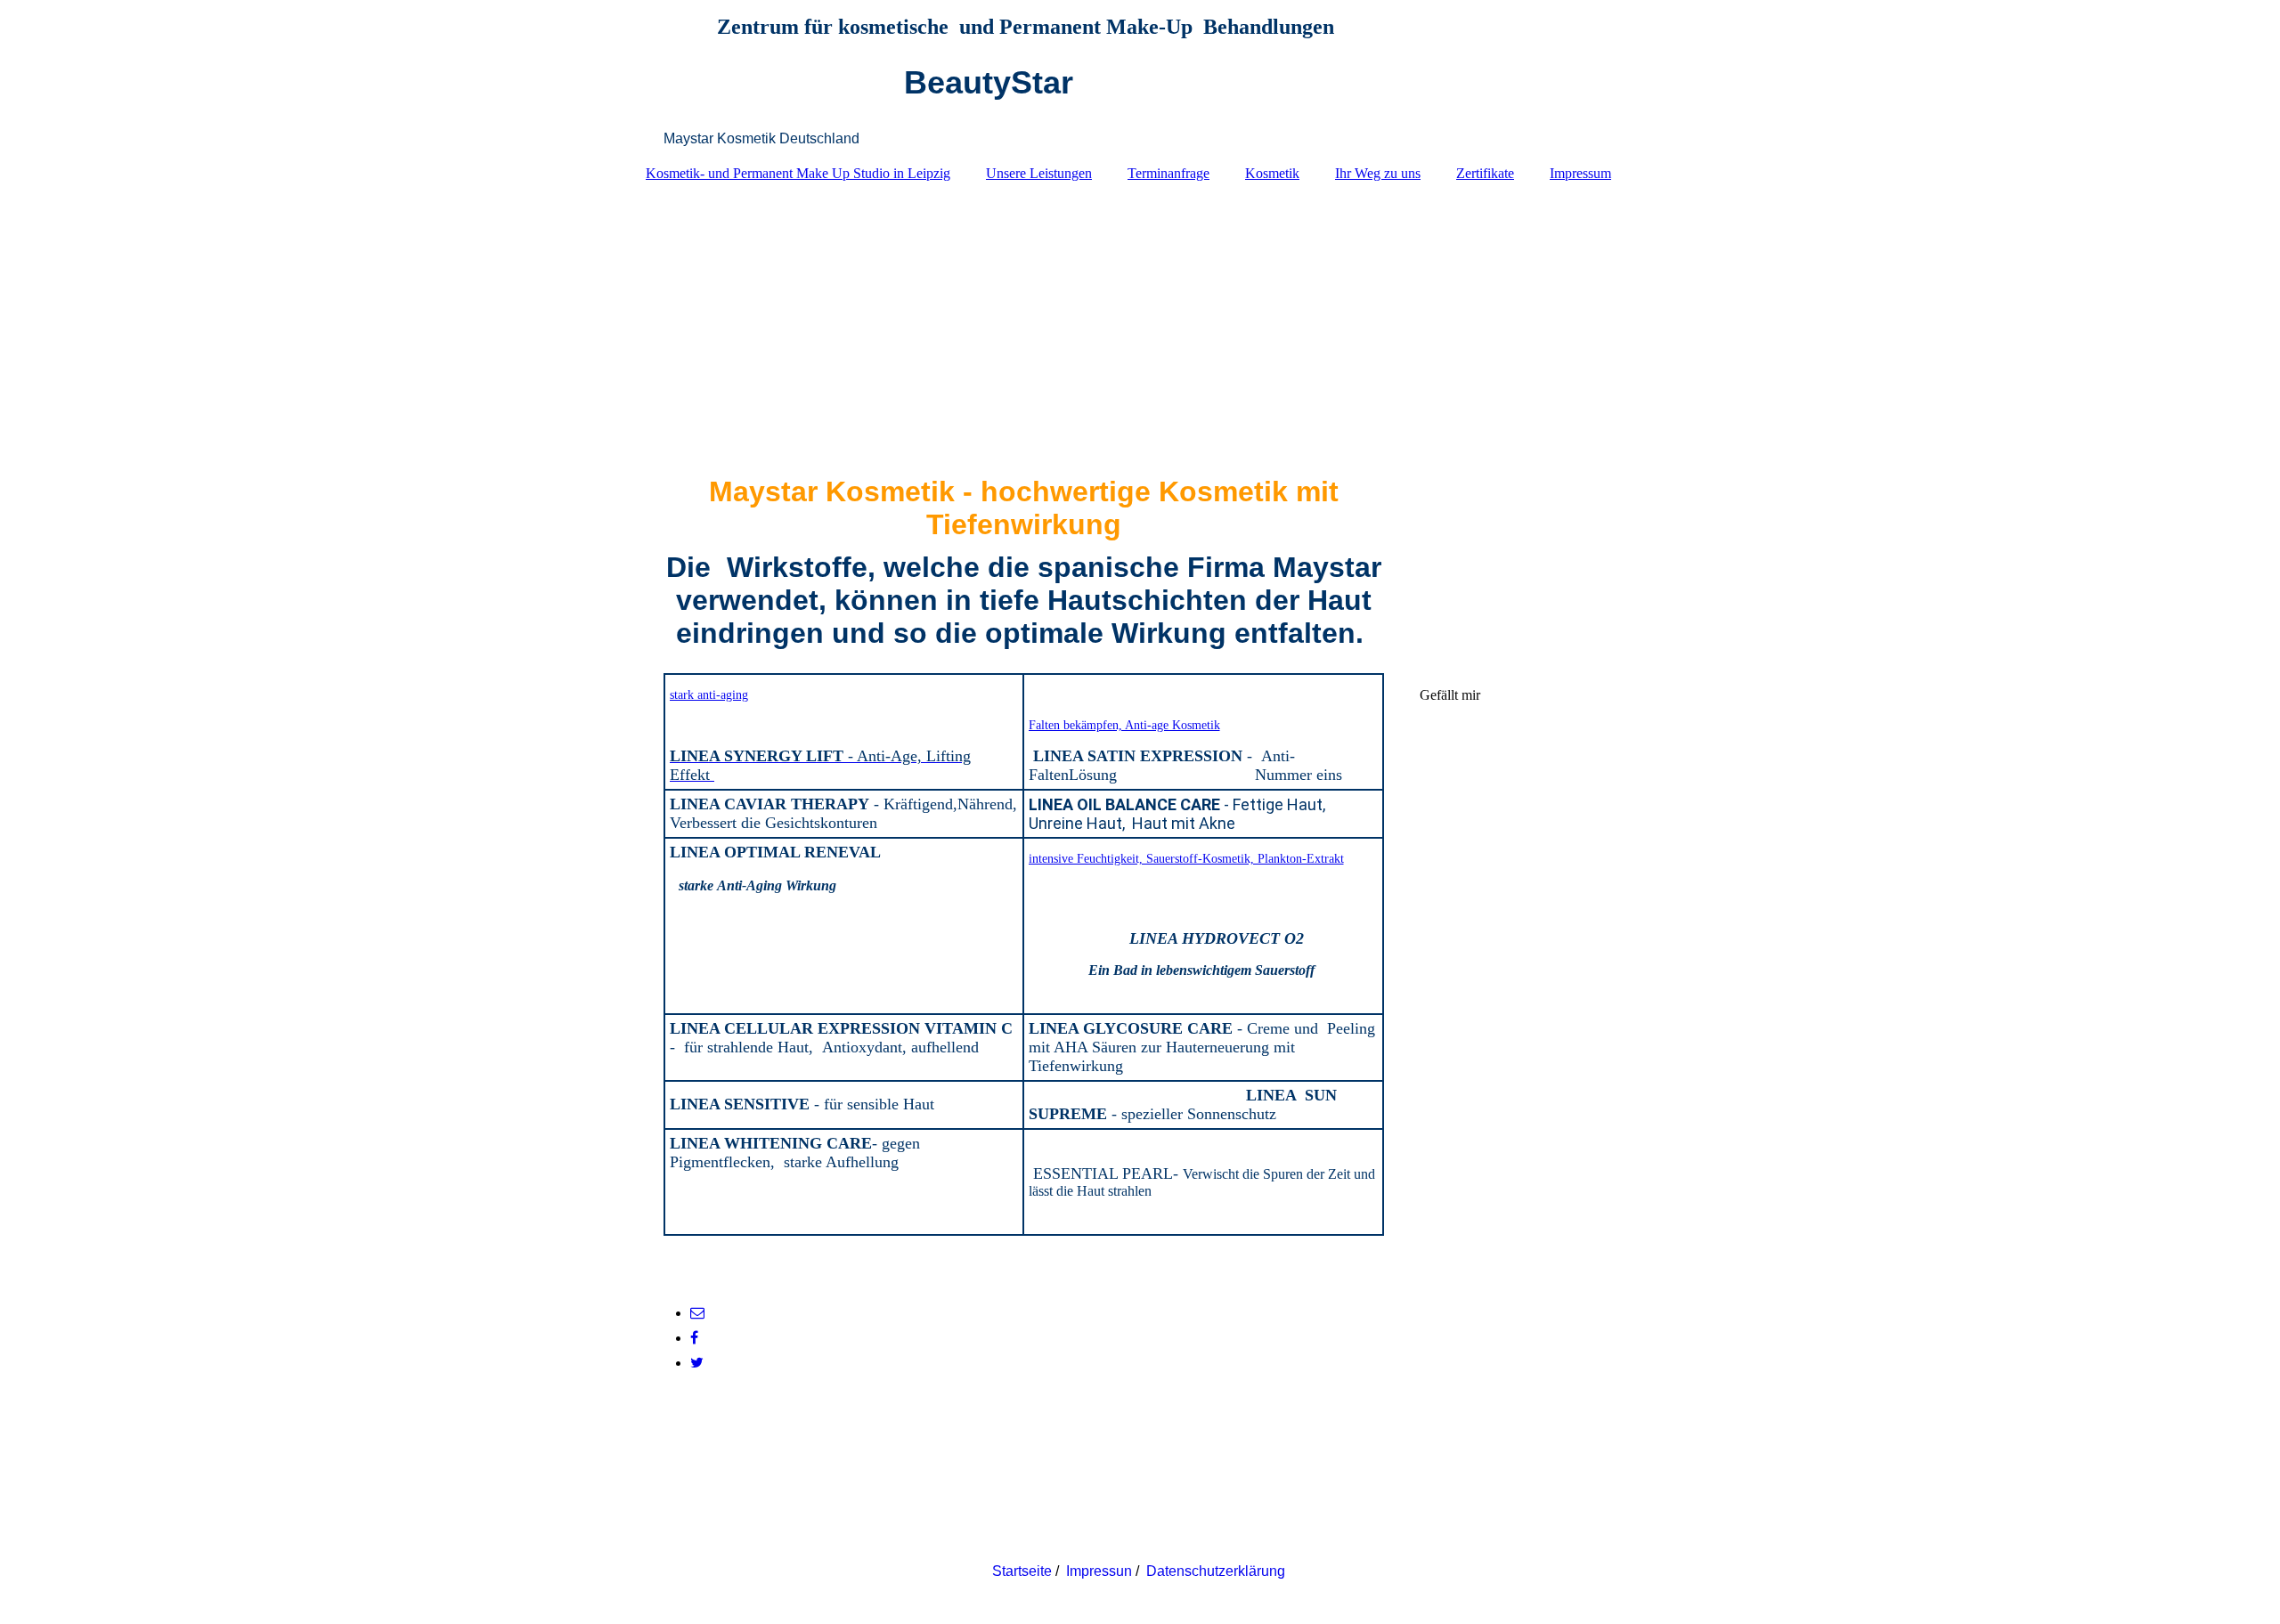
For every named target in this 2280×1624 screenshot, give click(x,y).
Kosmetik (1272, 173)
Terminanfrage (1168, 173)
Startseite (1022, 1571)
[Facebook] (694, 1338)
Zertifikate (1485, 173)
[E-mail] (697, 1313)
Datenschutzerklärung (1217, 1571)
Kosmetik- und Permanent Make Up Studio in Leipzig (798, 173)
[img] (1140, 320)
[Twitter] (697, 1363)
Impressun (1099, 1571)
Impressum (1580, 173)
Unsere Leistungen (1039, 173)
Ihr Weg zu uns (1378, 173)
